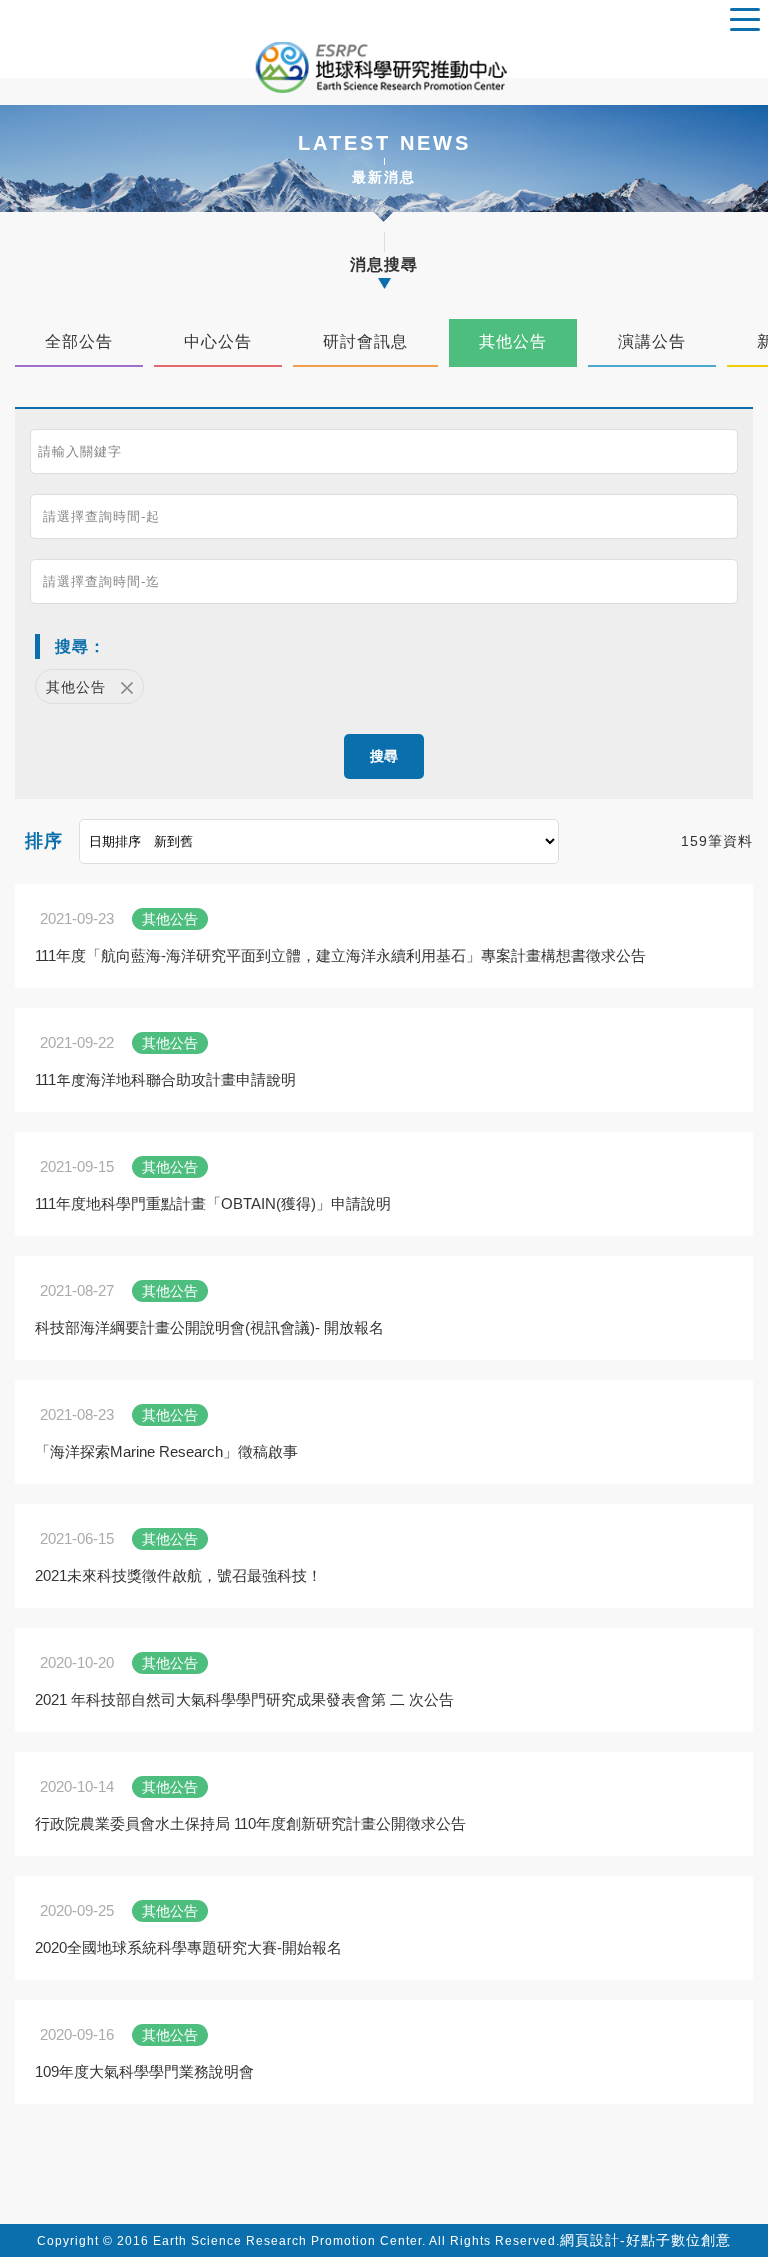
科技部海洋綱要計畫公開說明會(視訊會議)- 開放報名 (209, 1327)
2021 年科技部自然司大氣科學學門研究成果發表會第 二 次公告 (244, 1699)
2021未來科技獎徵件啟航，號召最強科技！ (178, 1575)
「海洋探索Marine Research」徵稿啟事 (166, 1451)
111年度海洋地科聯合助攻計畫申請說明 (165, 1079)
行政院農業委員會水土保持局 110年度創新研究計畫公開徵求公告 (250, 1823)
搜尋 (384, 756)
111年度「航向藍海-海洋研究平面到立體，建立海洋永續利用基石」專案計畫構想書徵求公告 (340, 955)
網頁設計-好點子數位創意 (645, 2240)
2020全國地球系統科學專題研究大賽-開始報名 (188, 1947)
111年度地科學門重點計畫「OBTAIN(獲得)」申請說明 (213, 1203)
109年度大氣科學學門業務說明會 (144, 2071)
